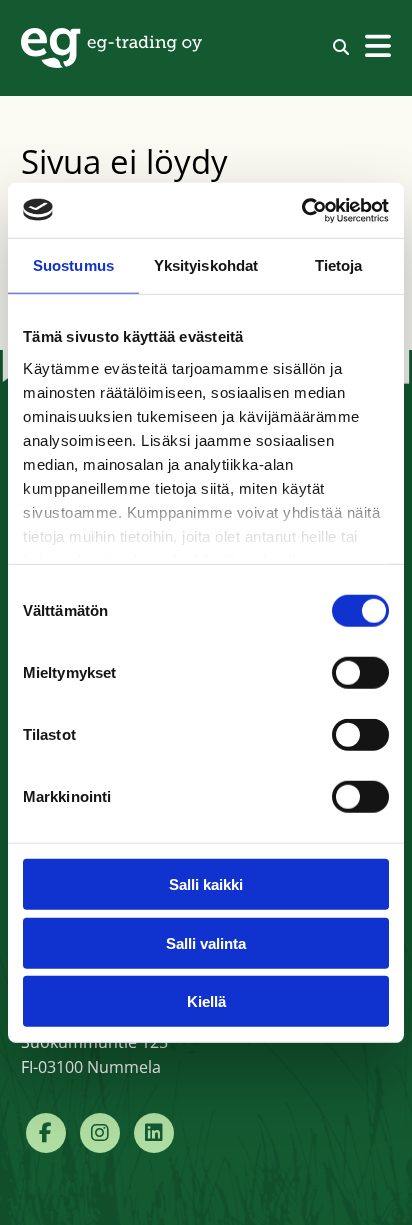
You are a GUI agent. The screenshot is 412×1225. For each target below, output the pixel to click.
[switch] (360, 673)
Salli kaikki (206, 884)
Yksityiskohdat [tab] (206, 265)
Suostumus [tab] (73, 265)
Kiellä (206, 1001)
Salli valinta (206, 942)
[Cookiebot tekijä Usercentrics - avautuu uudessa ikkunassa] (301, 210)
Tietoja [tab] (339, 265)
